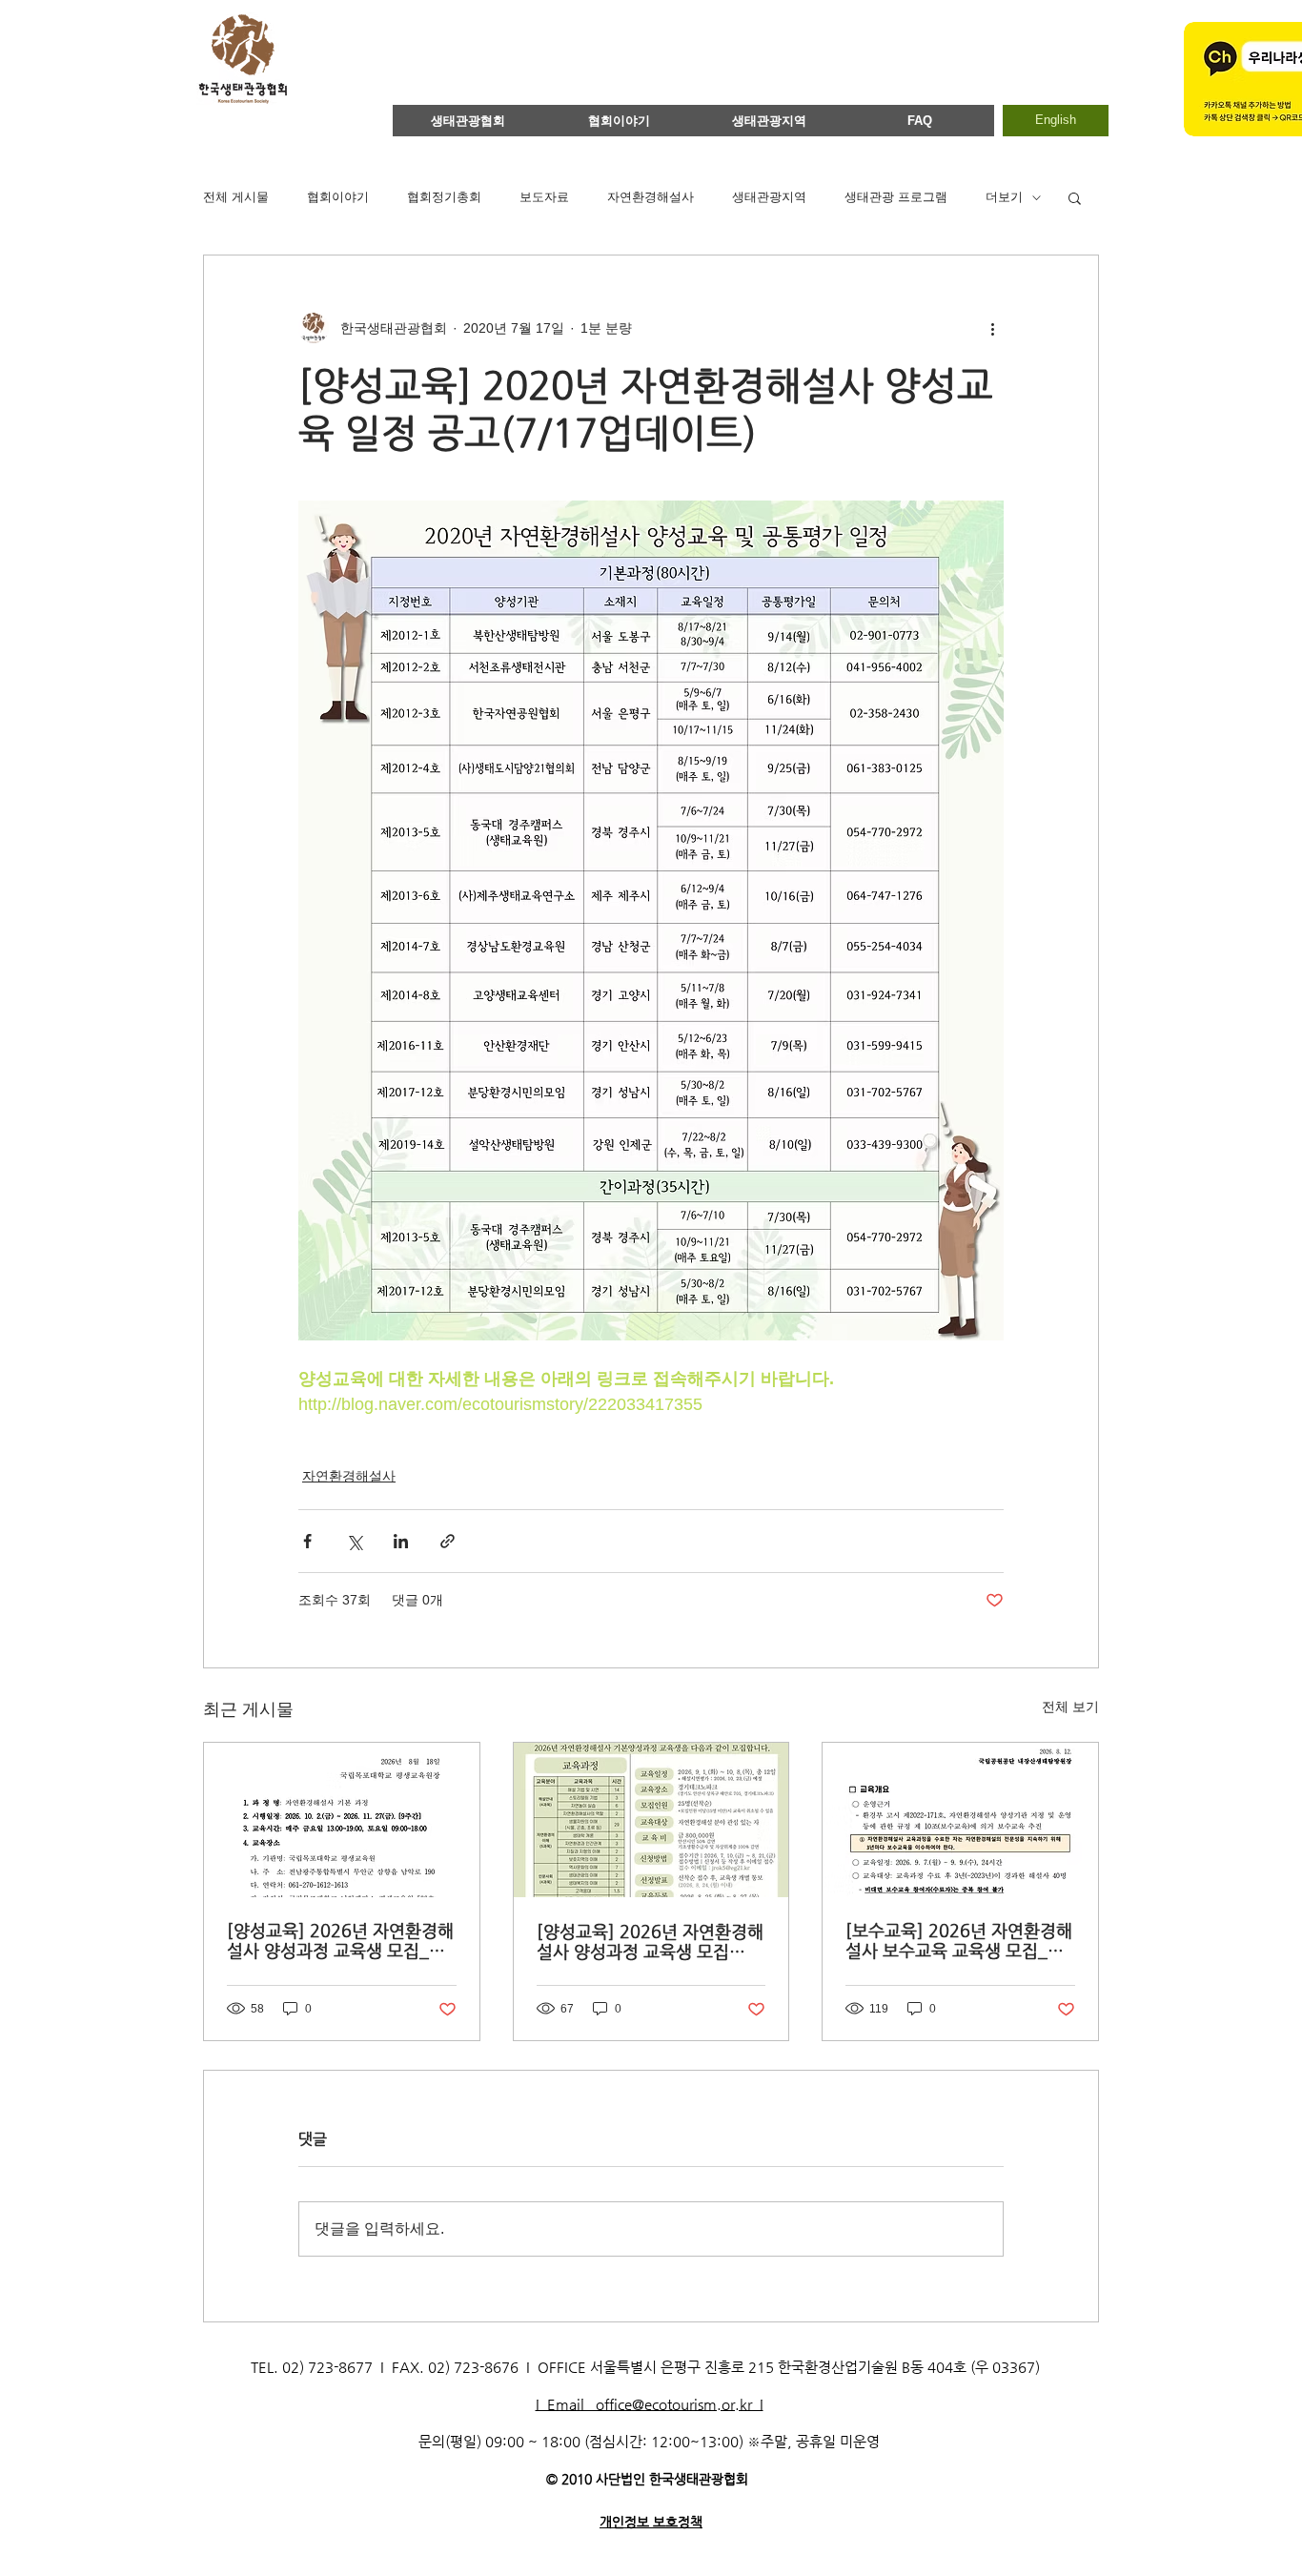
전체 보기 (1070, 1707)
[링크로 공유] (448, 1541)
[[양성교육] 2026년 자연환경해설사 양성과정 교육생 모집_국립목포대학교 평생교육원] (342, 1820)
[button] (1075, 197)
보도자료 (544, 197)
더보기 (1004, 197)
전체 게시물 (236, 197)
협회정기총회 (444, 197)
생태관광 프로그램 (896, 197)
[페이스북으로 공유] (307, 1541)
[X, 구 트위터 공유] (354, 1541)
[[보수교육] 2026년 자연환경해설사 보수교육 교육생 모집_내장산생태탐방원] (960, 1820)
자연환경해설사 (651, 197)
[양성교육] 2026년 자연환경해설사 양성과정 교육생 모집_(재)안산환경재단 (650, 1941)
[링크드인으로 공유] (401, 1541)
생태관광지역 (769, 197)
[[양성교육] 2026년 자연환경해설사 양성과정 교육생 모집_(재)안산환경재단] (651, 1820)
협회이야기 (338, 197)
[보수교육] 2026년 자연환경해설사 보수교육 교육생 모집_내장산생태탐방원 (959, 1940)
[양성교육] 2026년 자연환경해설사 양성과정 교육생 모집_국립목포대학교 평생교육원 (340, 1940)
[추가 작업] (992, 328)
